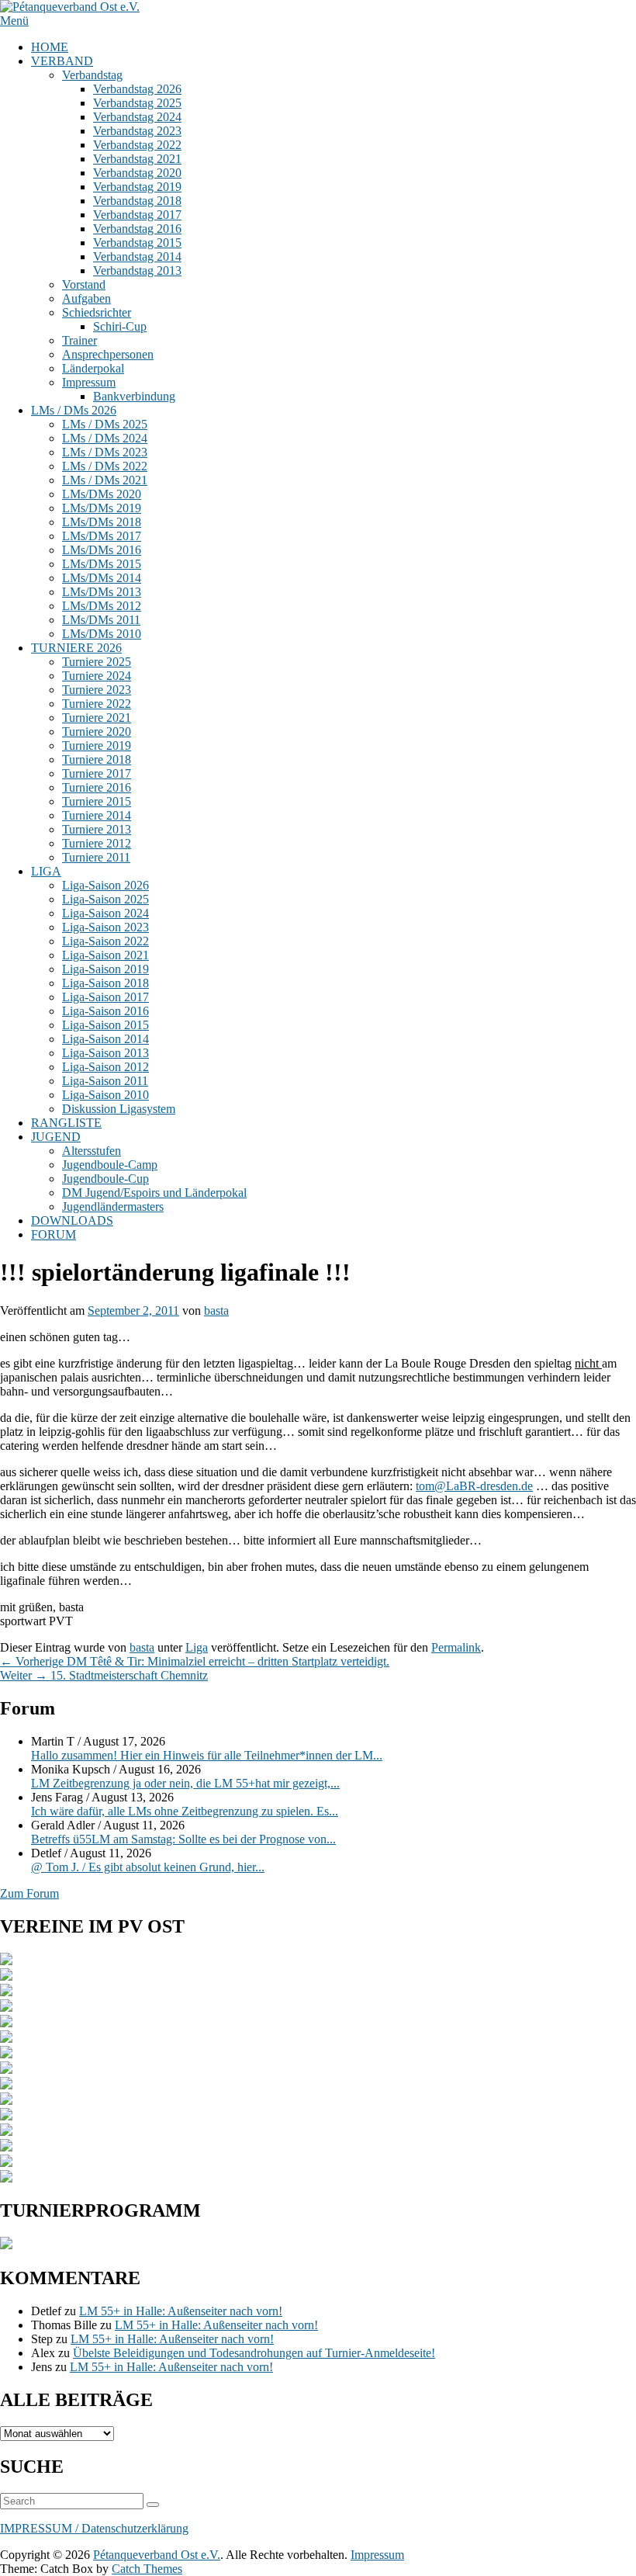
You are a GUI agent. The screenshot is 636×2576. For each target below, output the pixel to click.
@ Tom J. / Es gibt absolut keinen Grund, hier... (148, 1867)
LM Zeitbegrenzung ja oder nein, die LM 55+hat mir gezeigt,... (185, 1783)
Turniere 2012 (97, 843)
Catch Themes (147, 2569)
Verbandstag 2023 (137, 131)
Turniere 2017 (97, 773)
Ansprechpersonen (108, 354)
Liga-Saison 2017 (105, 997)
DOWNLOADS (72, 1220)
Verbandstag (92, 75)
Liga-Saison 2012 (105, 1067)
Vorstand (84, 284)
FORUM (54, 1234)
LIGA (46, 871)
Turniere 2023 (97, 690)
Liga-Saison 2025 (105, 899)
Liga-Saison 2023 (105, 927)
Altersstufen (92, 1151)
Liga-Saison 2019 (105, 969)
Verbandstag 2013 (137, 270)
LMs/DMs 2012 (102, 606)
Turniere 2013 (97, 829)
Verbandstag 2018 (137, 201)
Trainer (79, 340)
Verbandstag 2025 (137, 103)
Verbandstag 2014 (137, 257)
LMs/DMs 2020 (102, 494)
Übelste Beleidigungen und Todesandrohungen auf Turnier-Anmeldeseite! (254, 2353)
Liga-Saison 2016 (105, 1011)
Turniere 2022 (97, 704)
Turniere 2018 (97, 759)
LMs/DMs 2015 (102, 564)
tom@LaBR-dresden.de (474, 1486)
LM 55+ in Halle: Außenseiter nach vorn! (181, 2311)
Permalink (456, 1647)
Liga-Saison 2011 (105, 1081)
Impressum (89, 382)
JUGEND (56, 1137)
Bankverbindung (134, 396)
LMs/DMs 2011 (101, 620)
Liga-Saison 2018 (105, 983)
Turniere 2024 (97, 676)
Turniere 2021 (97, 718)
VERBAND (62, 61)
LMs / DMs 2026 (74, 410)
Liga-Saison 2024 (105, 913)
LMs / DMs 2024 (105, 438)
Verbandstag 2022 (137, 145)
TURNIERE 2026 (76, 648)
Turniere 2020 (97, 732)
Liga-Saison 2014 (105, 1039)
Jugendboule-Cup (105, 1179)
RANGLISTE (66, 1123)
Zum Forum (29, 1893)
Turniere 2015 (97, 801)
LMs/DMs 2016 (102, 550)
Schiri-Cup (120, 326)
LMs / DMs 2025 (105, 424)
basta (216, 1311)
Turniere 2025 (97, 662)
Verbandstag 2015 (137, 243)
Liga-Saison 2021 (105, 955)
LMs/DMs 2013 (102, 592)
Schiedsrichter (97, 312)
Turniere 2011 (96, 857)
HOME (50, 47)
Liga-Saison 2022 (105, 941)
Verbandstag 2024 (137, 117)
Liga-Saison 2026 (105, 885)
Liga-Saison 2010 (105, 1095)
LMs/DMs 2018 (102, 522)
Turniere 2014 (97, 815)
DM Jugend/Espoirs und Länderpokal (154, 1193)
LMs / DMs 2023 (105, 452)
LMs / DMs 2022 (105, 466)
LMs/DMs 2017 (102, 536)
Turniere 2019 (97, 745)
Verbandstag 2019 (137, 187)
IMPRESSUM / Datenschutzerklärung (94, 2528)
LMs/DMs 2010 (102, 634)
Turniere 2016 (97, 787)
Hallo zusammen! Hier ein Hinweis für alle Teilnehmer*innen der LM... (207, 1755)
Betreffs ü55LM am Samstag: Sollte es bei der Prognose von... (183, 1839)
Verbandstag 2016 (137, 229)
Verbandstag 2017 (137, 215)
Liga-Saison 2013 (105, 1053)
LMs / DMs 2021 (105, 480)
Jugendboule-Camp (110, 1165)
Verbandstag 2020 (137, 173)
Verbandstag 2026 (137, 89)
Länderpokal (93, 368)
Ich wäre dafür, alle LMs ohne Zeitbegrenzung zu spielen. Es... (185, 1811)
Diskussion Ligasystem (119, 1109)
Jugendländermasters (113, 1207)
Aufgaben (86, 298)
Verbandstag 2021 (137, 159)
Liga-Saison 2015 (105, 1025)
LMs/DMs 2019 (102, 508)
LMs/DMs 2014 (102, 578)
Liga (197, 1647)
